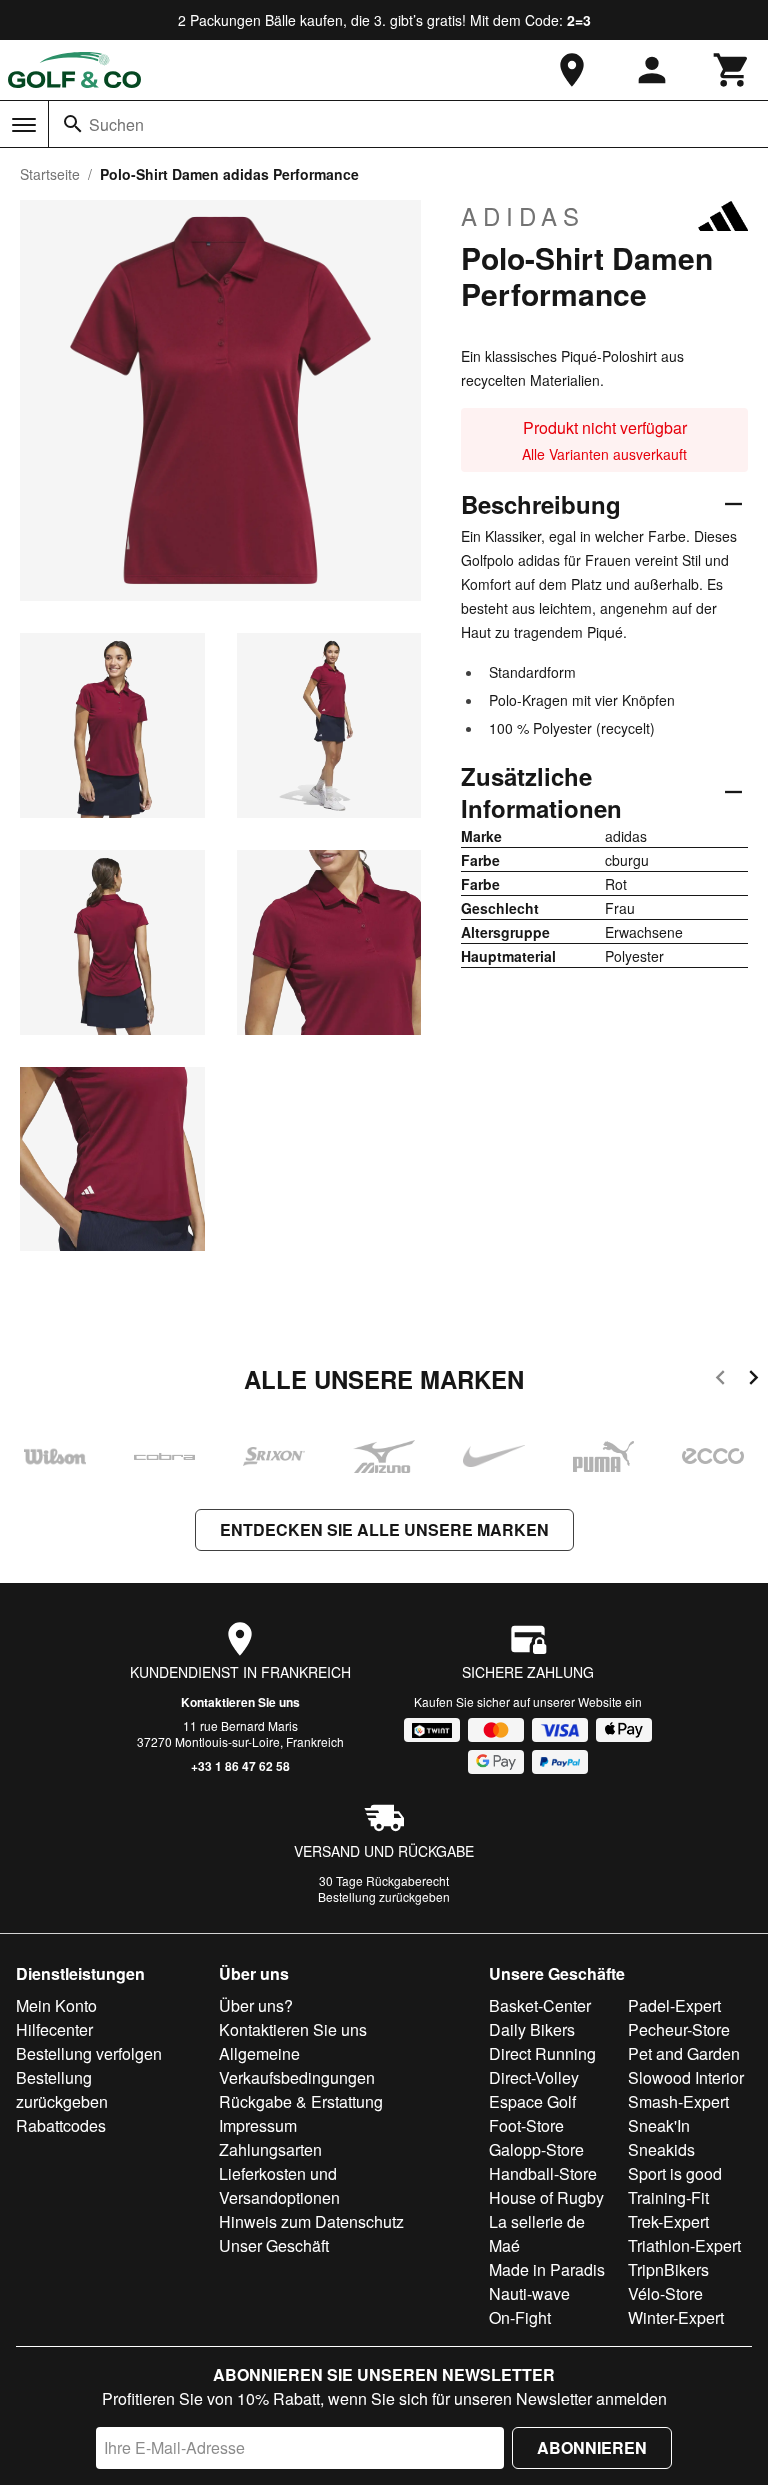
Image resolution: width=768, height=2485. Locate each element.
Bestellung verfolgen (89, 2053)
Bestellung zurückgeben (384, 1896)
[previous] (720, 1380)
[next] (753, 1380)
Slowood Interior (686, 2077)
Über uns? (256, 2005)
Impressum (258, 2125)
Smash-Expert (678, 2101)
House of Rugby (546, 2197)
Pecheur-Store (679, 2029)
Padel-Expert (674, 2005)
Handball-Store (543, 2173)
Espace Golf (532, 2101)
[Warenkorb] (732, 70)
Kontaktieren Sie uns (240, 1702)
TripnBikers (668, 2269)
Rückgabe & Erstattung (301, 2101)
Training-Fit (668, 2197)
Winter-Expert (676, 2317)
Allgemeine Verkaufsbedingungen (297, 2065)
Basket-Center (540, 2005)
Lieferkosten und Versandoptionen (279, 2185)
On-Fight (520, 2317)
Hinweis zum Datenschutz (311, 2221)
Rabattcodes (61, 2125)
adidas (523, 216)
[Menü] (24, 125)
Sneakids (661, 2149)
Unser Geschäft (274, 2245)
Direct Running (542, 2053)
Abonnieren (592, 2447)
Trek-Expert (668, 2221)
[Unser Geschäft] (572, 70)
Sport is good (675, 2173)
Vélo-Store (665, 2293)
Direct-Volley (534, 2077)
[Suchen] (73, 124)
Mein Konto (56, 2005)
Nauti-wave (529, 2293)
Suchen (116, 124)
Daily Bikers (532, 2029)
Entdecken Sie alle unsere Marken (384, 1529)
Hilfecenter (54, 2029)
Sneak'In (659, 2125)
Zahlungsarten (270, 2149)
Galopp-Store (536, 2149)
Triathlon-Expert (684, 2245)
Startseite (50, 174)
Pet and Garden (684, 2053)
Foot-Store (526, 2125)
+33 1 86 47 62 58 (240, 1766)
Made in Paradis (547, 2269)
